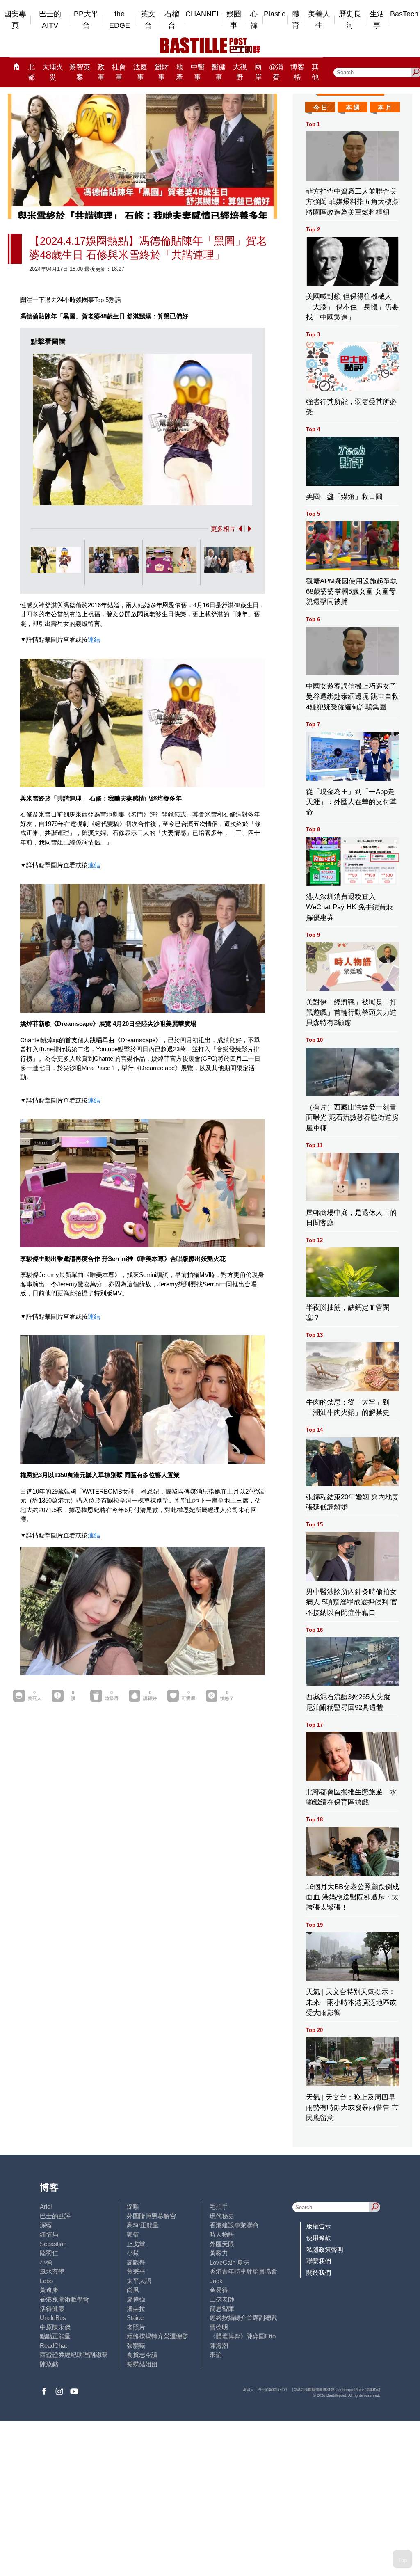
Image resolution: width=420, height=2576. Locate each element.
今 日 (320, 107)
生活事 (377, 20)
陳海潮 (219, 2346)
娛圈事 (234, 20)
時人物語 (222, 2234)
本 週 (353, 107)
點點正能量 (55, 2336)
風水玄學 (52, 2271)
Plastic (275, 14)
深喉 (133, 2207)
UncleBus (53, 2318)
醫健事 (219, 72)
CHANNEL (203, 14)
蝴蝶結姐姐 (142, 2364)
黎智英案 (80, 72)
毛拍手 (219, 2207)
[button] (239, 529)
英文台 (148, 20)
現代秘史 (222, 2216)
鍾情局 (49, 2234)
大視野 (240, 72)
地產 (179, 72)
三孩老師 (222, 2299)
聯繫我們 (319, 2261)
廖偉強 (136, 2299)
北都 (31, 72)
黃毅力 (219, 2253)
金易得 (219, 2290)
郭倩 (133, 2234)
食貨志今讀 (142, 2355)
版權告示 (319, 2226)
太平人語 (139, 2281)
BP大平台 (86, 20)
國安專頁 (15, 20)
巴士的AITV (50, 20)
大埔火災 (53, 72)
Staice (135, 2318)
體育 (296, 20)
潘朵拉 (136, 2309)
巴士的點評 (55, 2216)
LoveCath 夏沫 (229, 2262)
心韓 (254, 20)
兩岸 (258, 72)
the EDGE (120, 20)
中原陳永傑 (55, 2327)
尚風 (133, 2290)
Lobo (46, 2281)
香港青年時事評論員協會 (243, 2271)
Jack (216, 2281)
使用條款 (319, 2238)
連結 (94, 639)
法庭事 (140, 72)
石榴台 (172, 20)
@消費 (276, 72)
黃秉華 (136, 2271)
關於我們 (319, 2273)
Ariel (46, 2207)
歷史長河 (350, 20)
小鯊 (133, 2253)
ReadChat (53, 2346)
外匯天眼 (222, 2244)
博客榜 (297, 72)
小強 (46, 2262)
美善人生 (319, 20)
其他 (315, 72)
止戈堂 (136, 2244)
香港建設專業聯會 (234, 2225)
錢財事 (162, 72)
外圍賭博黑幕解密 (151, 2216)
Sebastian (53, 2244)
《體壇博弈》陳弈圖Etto (243, 2336)
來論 (216, 2355)
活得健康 (52, 2309)
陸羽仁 (49, 2253)
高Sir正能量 (143, 2225)
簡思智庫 (222, 2309)
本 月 (385, 107)
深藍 (46, 2225)
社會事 (119, 72)
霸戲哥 (136, 2262)
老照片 (136, 2327)
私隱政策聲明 (325, 2250)
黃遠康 (49, 2290)
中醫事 (198, 72)
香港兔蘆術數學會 (64, 2299)
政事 (101, 72)
